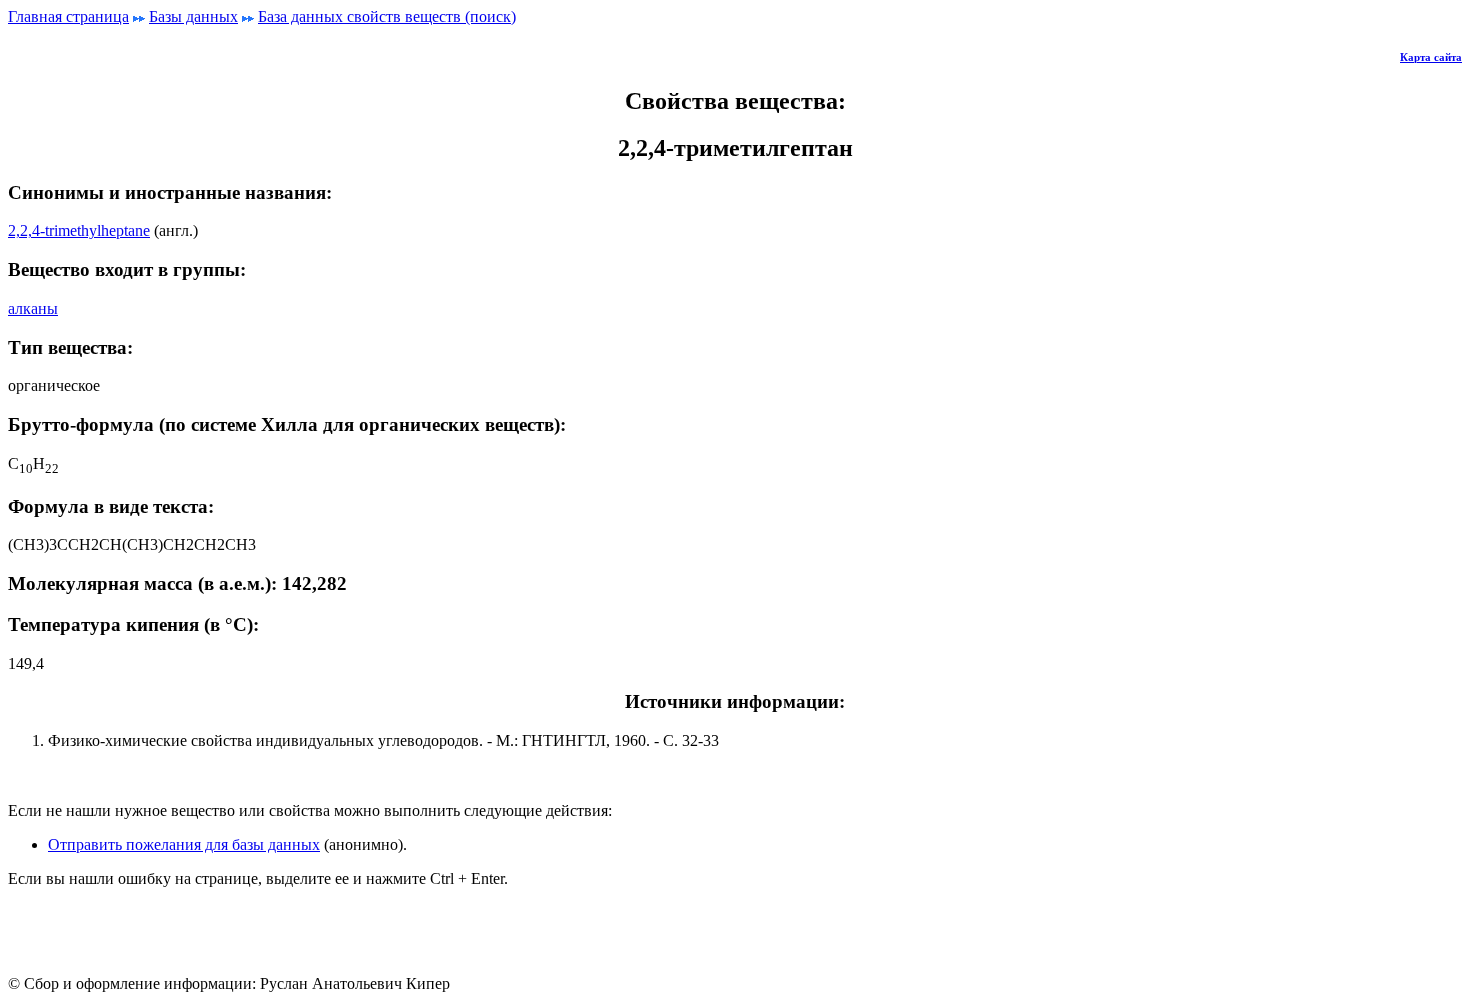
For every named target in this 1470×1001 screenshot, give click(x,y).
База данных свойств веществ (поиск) (387, 16)
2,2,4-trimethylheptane (79, 230)
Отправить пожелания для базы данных (184, 844)
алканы (33, 308)
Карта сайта (1431, 57)
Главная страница (68, 16)
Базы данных (193, 16)
